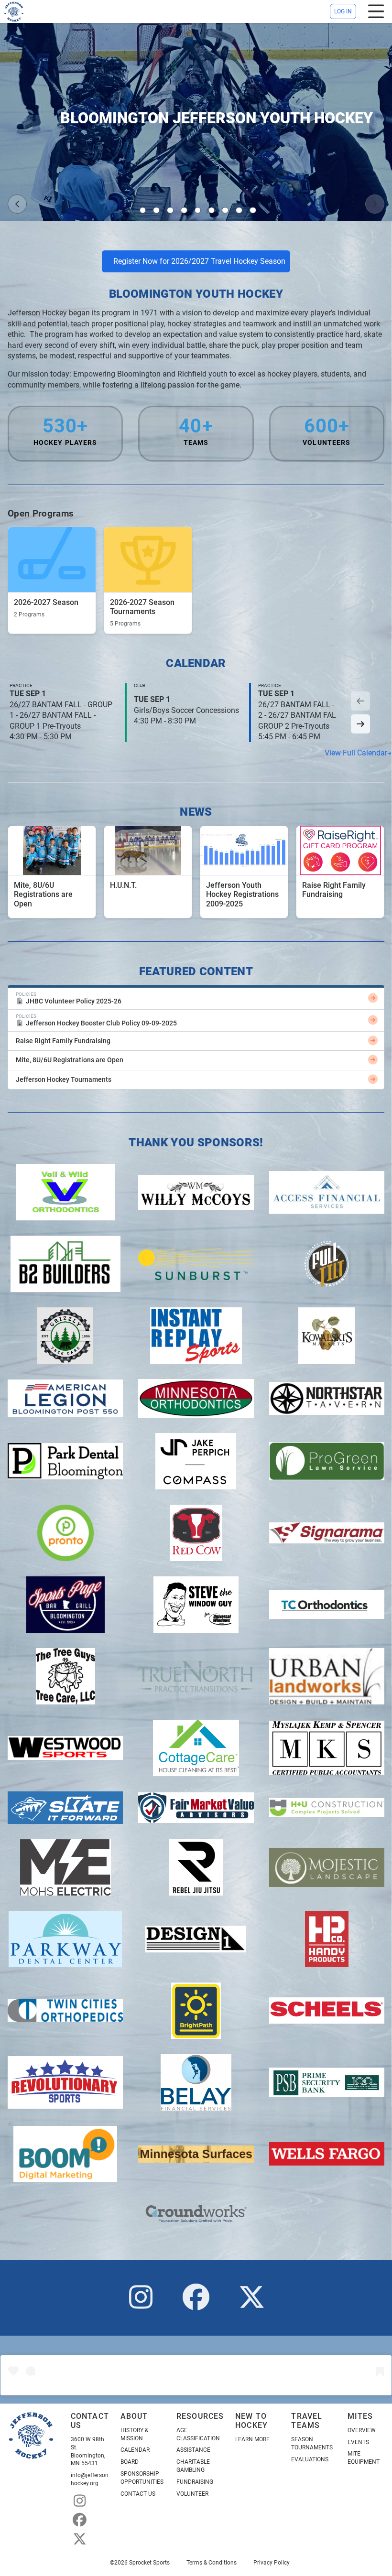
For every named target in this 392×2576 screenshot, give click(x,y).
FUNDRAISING (195, 2482)
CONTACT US (138, 2494)
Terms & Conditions (212, 2563)
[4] (184, 210)
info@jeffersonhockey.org (90, 2479)
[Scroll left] (360, 701)
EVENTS (358, 2442)
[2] (156, 210)
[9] (253, 210)
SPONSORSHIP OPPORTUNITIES (142, 2478)
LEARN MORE (252, 2439)
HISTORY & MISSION (134, 2434)
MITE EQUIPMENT (364, 2458)
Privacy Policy (272, 2563)
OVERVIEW (362, 2430)
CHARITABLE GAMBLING (193, 2466)
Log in (343, 11)
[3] (170, 210)
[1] (143, 210)
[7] (225, 210)
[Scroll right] (360, 724)
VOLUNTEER (192, 2494)
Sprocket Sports (149, 2563)
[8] (239, 210)
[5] (198, 210)
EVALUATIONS (310, 2459)
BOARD (130, 2462)
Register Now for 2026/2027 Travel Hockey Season (199, 261)
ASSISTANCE (193, 2450)
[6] (212, 210)
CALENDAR (135, 2450)
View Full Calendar (356, 753)
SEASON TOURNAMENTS (312, 2443)
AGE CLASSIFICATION (198, 2434)
